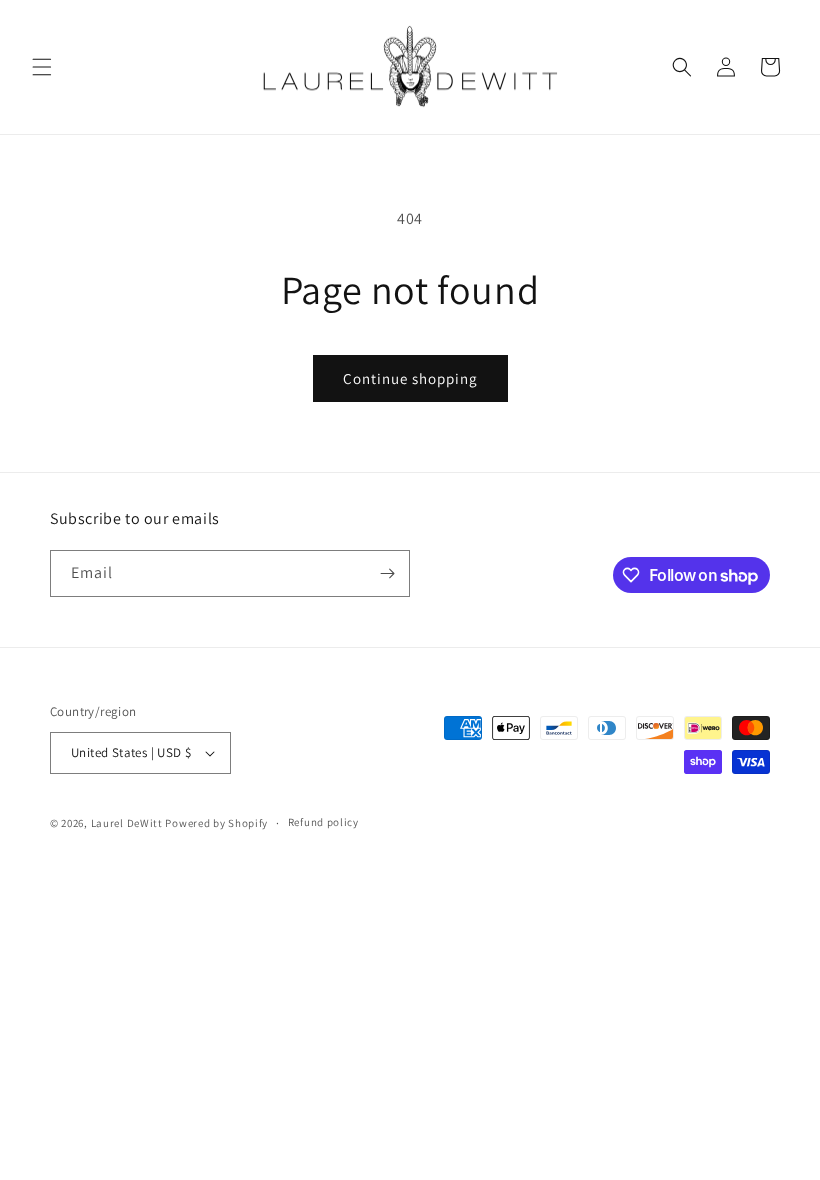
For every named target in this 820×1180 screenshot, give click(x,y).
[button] (42, 67)
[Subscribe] (387, 573)
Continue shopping (410, 378)
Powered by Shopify (216, 823)
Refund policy (323, 822)
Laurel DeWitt (127, 823)
